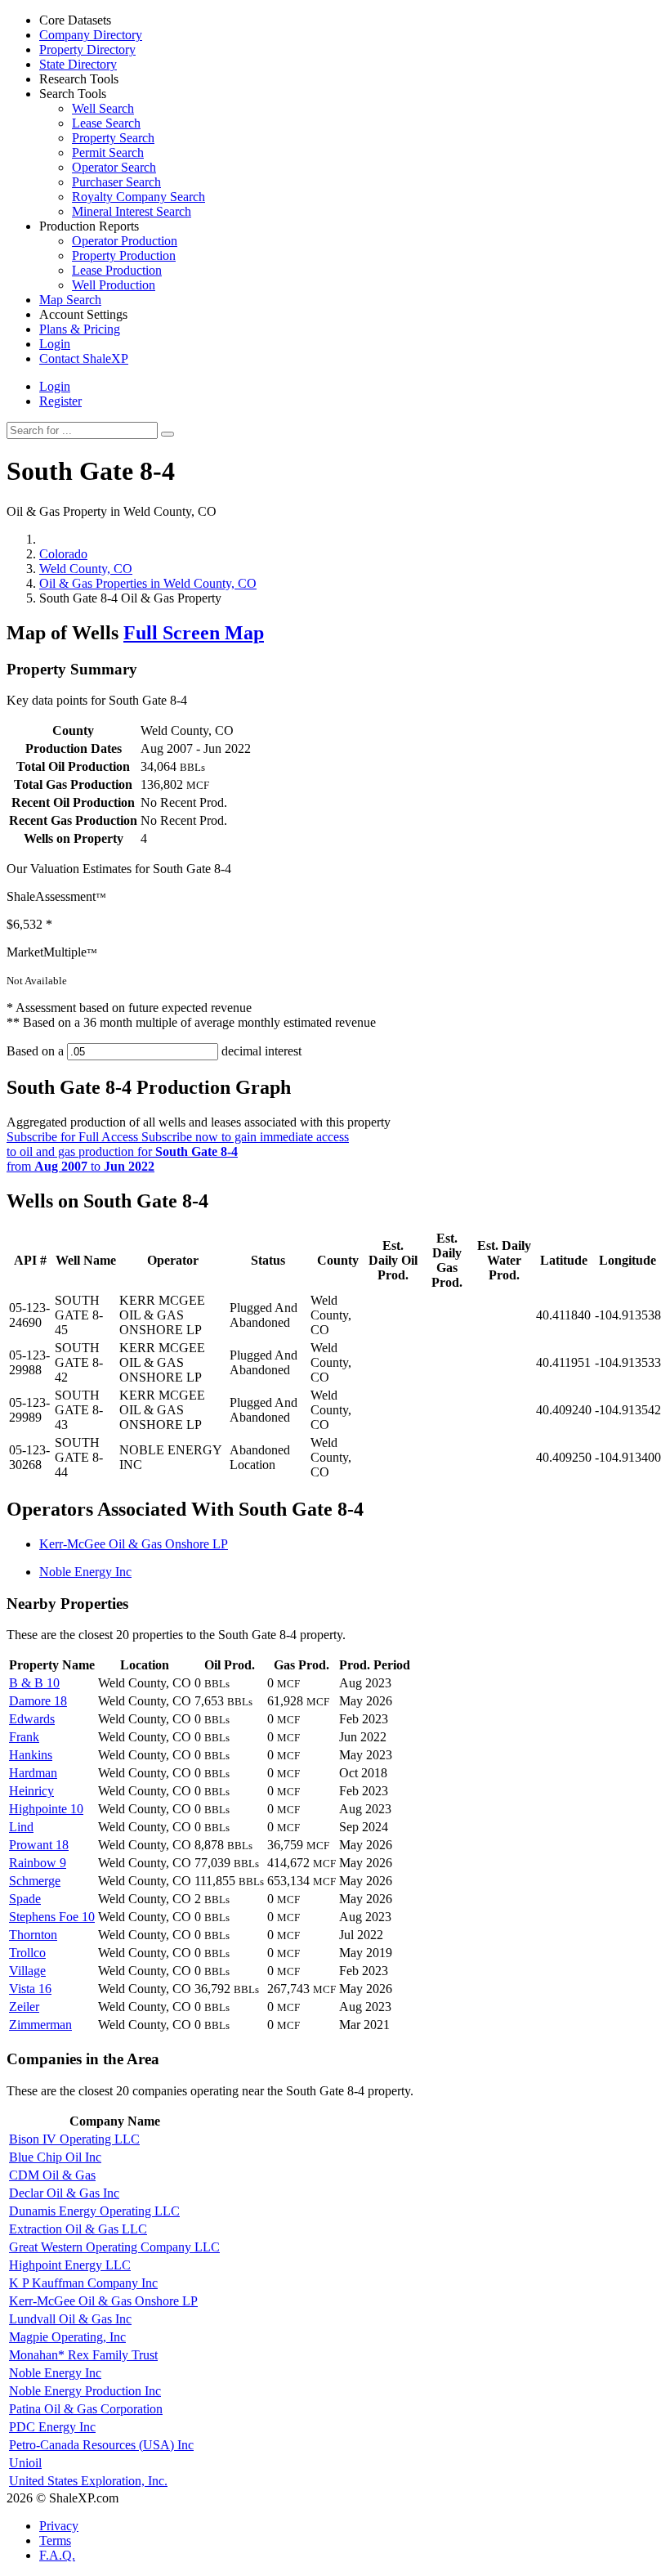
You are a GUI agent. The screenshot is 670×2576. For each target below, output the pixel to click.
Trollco (27, 1953)
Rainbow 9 (38, 1863)
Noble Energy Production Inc (85, 2391)
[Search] (167, 434)
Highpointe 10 (46, 1809)
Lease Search (106, 123)
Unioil (25, 2463)
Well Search (103, 108)
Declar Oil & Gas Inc (64, 2193)
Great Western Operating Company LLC (114, 2247)
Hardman (33, 1773)
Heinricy (31, 1791)
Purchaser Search (116, 182)
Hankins (31, 1755)
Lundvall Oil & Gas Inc (70, 2319)
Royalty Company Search (138, 197)
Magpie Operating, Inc (67, 2337)
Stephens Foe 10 (52, 1917)
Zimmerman (40, 2025)
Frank (24, 1737)
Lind (21, 1827)
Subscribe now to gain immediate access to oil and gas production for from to (178, 1151)
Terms (55, 2540)
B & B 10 (34, 1683)
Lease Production (117, 270)
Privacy (59, 2526)
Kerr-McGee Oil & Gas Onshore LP (134, 1544)
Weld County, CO (86, 569)
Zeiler (24, 2007)
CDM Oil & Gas (52, 2175)
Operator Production (125, 241)
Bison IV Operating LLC (74, 2139)
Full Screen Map (194, 633)
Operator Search (114, 167)
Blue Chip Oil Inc (55, 2157)
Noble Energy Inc (85, 1572)
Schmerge (35, 1881)
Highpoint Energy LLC (70, 2265)
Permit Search (108, 152)
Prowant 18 (39, 1845)
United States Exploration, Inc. (88, 2481)
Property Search (113, 138)
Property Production (124, 255)
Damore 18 (38, 1701)
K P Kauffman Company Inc (83, 2283)
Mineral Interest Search (132, 211)
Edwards (32, 1719)
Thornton (33, 1935)
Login (55, 386)
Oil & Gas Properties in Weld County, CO (148, 583)
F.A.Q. (57, 2555)
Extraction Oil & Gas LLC (78, 2229)
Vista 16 (30, 1989)
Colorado (63, 554)
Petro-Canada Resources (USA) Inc (101, 2445)
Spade (25, 1899)
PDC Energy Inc (52, 2427)
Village (27, 1971)
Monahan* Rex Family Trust (83, 2355)
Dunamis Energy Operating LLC (94, 2211)
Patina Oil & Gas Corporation (86, 2409)
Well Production (114, 285)
